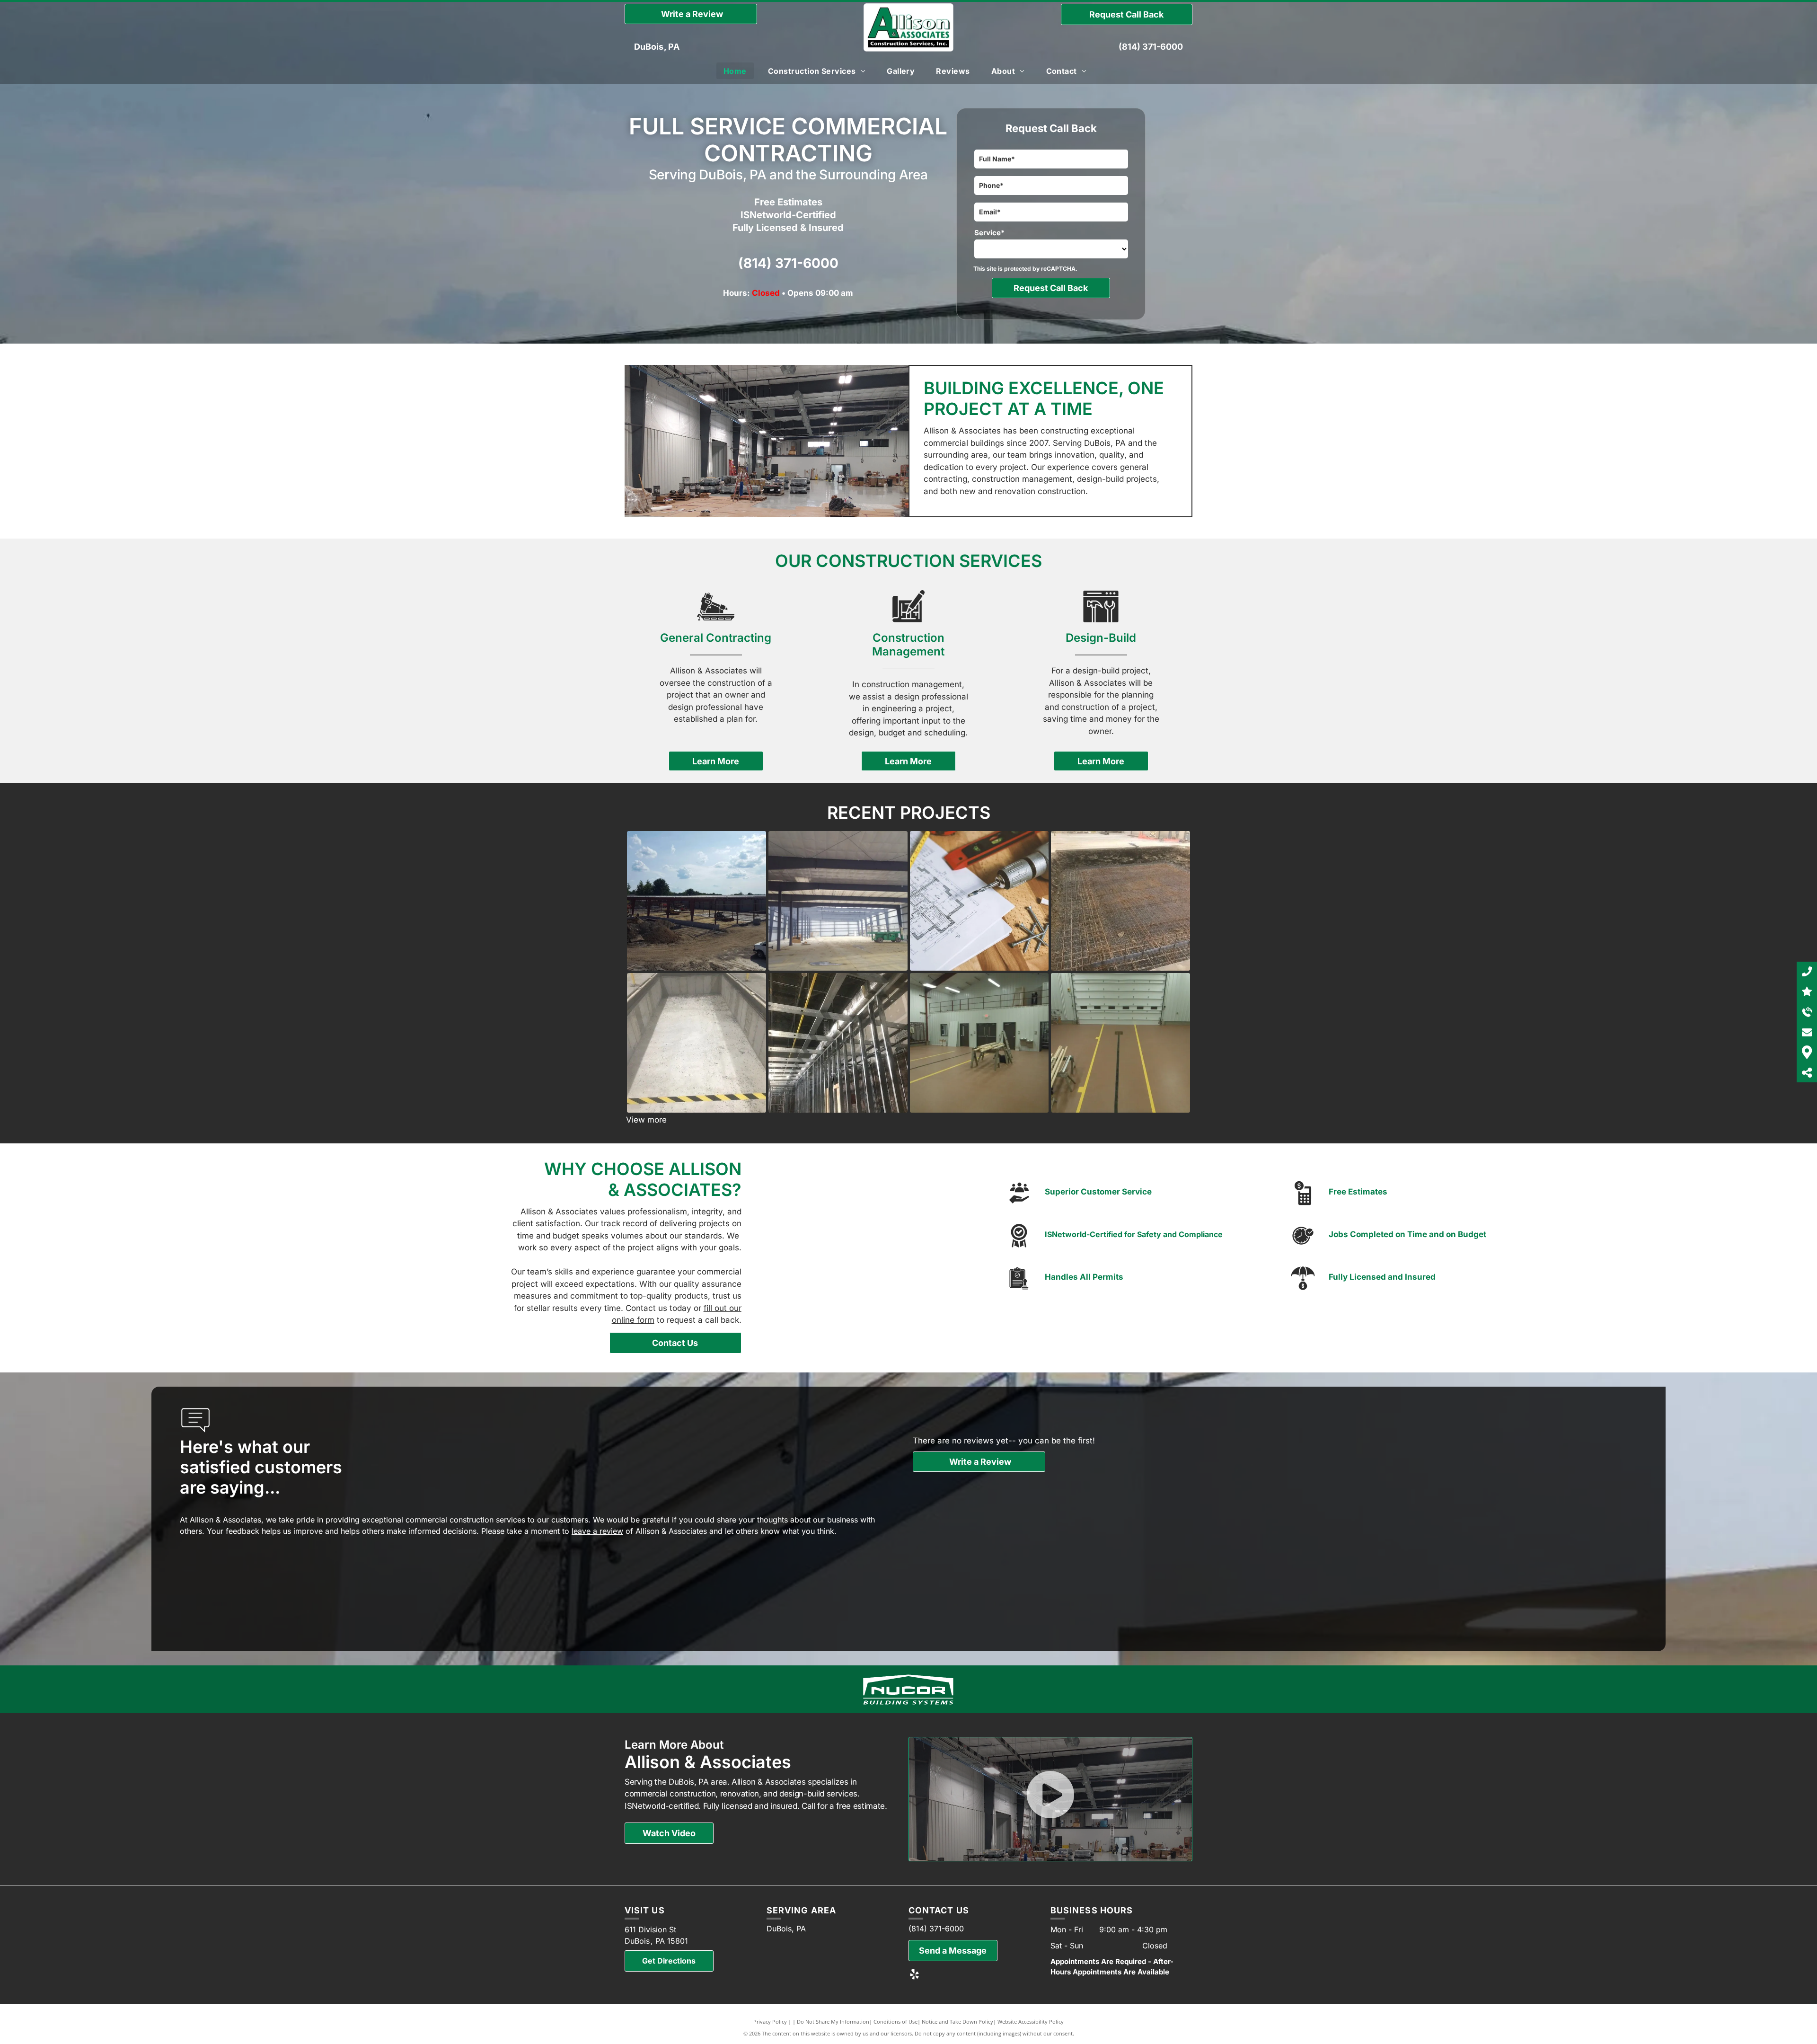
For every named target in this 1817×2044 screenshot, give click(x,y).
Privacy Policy (770, 2022)
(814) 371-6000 (1151, 47)
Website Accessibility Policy (1031, 2022)
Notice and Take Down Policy (957, 2022)
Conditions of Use (895, 2022)
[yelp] (914, 1975)
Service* (989, 233)
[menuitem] (739, 71)
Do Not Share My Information (833, 2022)
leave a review (597, 1531)
